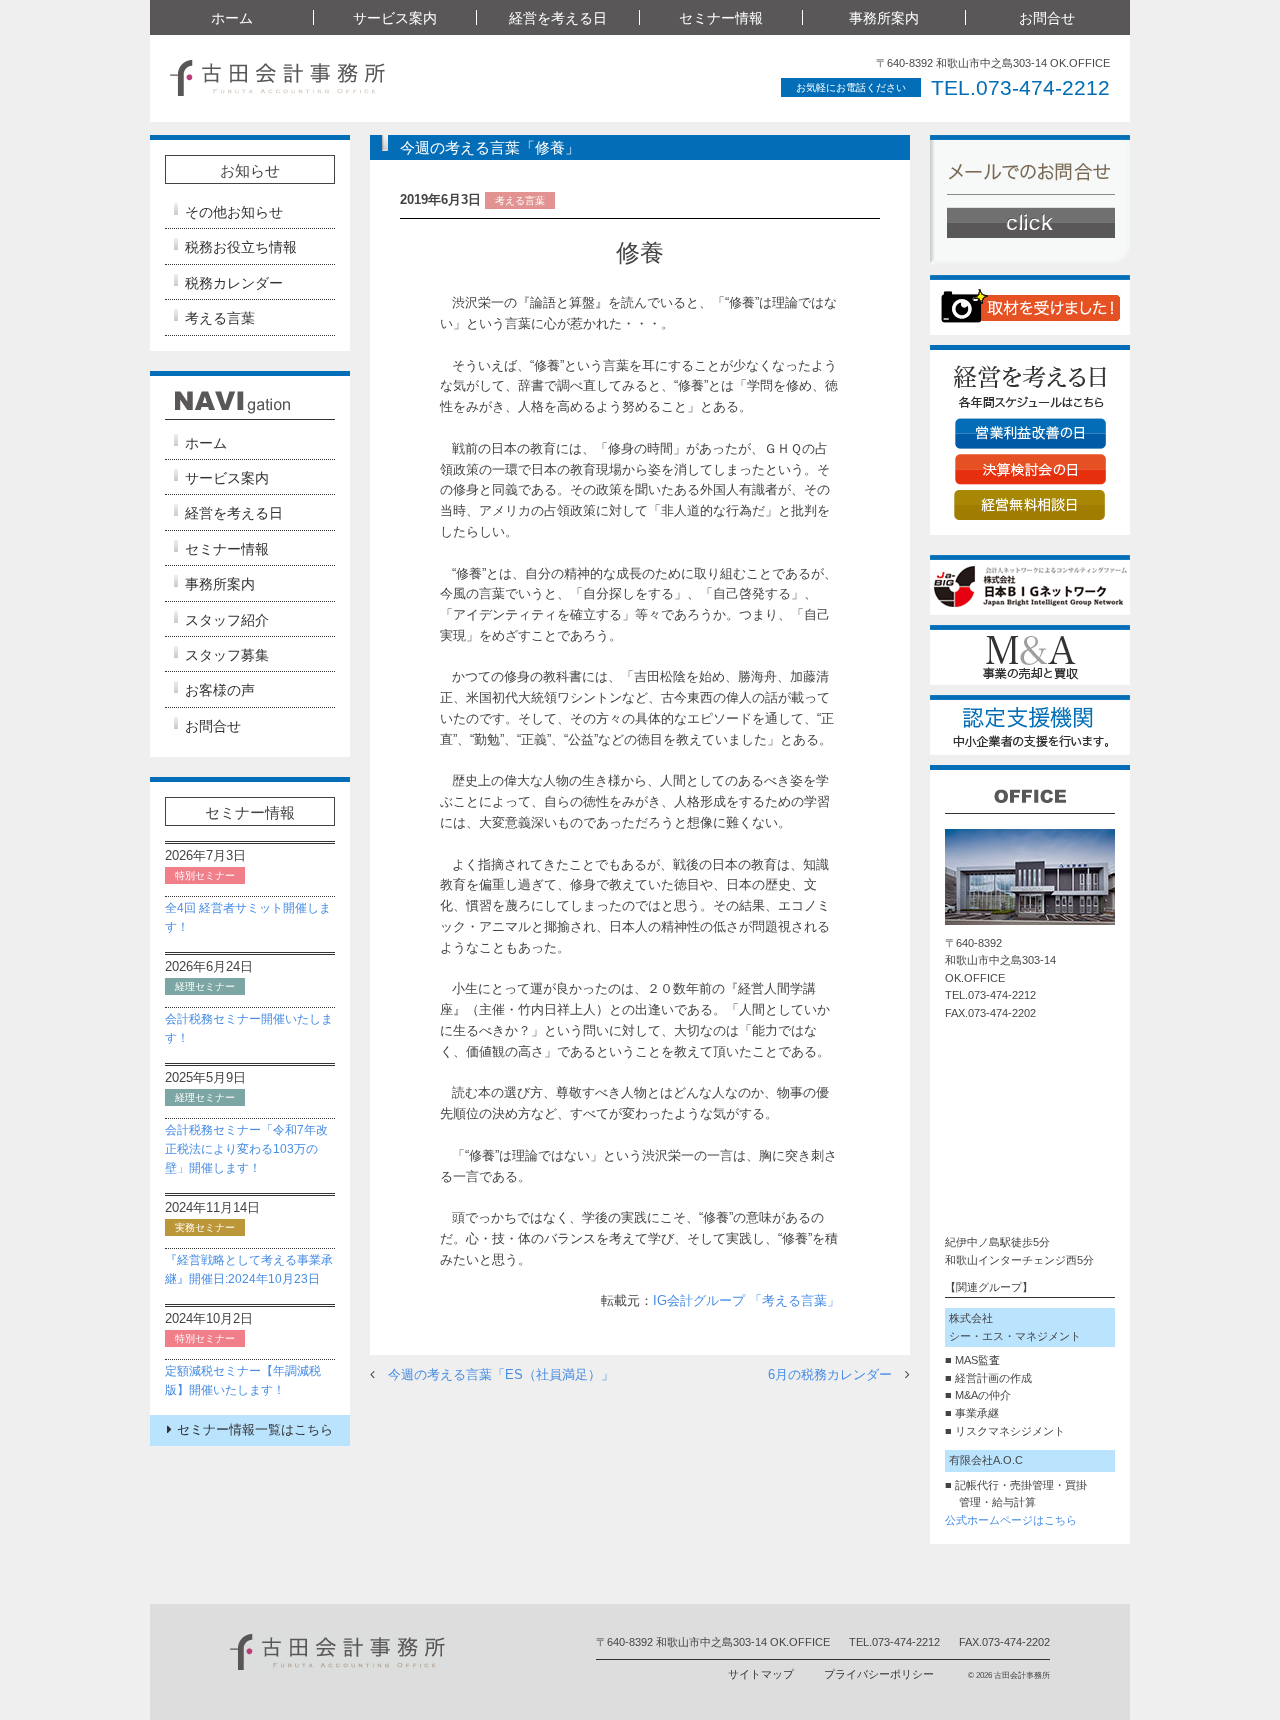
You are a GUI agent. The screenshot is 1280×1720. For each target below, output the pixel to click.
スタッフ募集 (227, 655)
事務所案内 (220, 584)
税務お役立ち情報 (241, 247)
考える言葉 (220, 318)
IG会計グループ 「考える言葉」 (746, 1300)
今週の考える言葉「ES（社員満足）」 (501, 1374)
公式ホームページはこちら (1011, 1520)
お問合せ (1047, 18)
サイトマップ (761, 1674)
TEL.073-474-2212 (1020, 87)
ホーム (232, 18)
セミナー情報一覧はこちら (255, 1429)
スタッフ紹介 (227, 620)
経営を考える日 (234, 513)
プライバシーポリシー (879, 1674)
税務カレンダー (234, 283)
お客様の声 (220, 690)
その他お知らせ (234, 212)
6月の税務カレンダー (830, 1374)
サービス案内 (227, 478)
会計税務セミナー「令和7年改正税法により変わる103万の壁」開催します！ (246, 1149)
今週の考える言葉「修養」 (490, 147)
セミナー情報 (227, 549)
